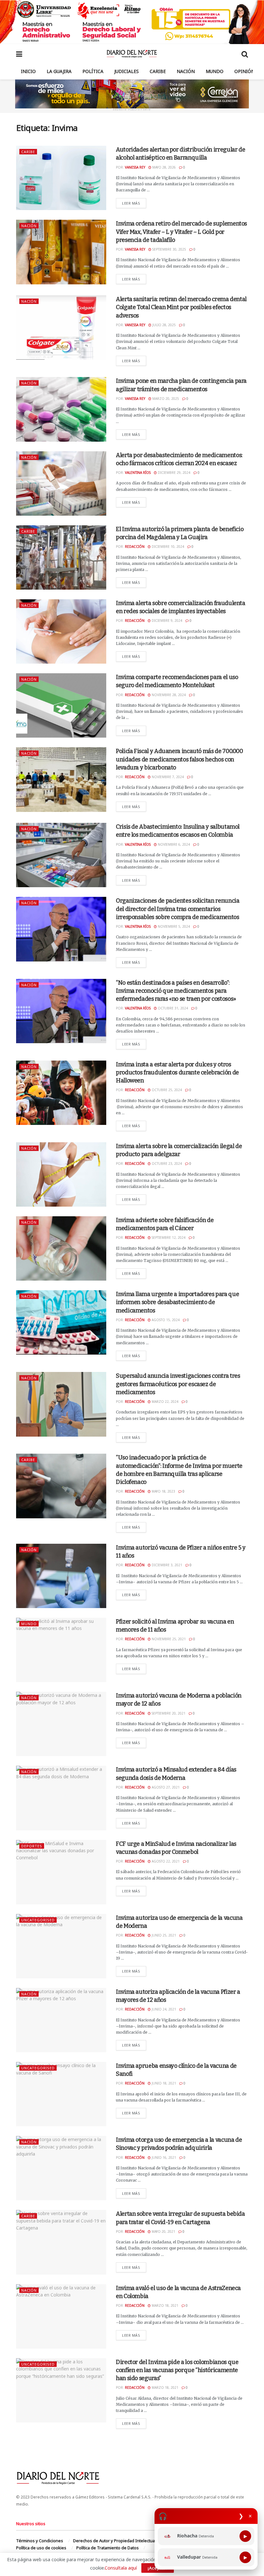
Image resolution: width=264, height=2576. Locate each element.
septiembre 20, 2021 (168, 1713)
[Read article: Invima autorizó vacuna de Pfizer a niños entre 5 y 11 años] (61, 1576)
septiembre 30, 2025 (169, 249)
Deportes (32, 1846)
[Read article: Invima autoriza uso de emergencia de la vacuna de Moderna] (61, 1946)
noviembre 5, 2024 (173, 926)
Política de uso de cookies (41, 2548)
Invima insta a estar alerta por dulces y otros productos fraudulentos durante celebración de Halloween (177, 1072)
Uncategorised (38, 1920)
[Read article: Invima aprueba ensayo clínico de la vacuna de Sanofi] (61, 2094)
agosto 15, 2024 (165, 1320)
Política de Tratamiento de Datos (108, 2548)
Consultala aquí (121, 2568)
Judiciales (127, 71)
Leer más (134, 203)
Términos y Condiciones (40, 2541)
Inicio (28, 71)
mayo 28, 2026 (164, 167)
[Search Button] (245, 54)
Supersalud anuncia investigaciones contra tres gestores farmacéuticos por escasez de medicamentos (178, 1384)
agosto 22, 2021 (165, 1861)
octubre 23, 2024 (166, 1164)
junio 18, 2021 (163, 2083)
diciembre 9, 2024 (166, 621)
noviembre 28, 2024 (168, 695)
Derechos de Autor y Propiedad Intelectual (114, 2541)
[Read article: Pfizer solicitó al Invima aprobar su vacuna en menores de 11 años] (61, 1650)
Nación (186, 71)
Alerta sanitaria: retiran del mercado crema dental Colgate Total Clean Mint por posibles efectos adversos (181, 307)
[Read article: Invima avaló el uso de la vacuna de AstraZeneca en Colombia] (61, 2316)
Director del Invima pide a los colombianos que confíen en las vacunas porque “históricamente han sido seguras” (177, 2370)
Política (93, 71)
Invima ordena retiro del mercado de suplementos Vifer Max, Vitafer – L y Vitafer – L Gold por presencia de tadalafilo (181, 232)
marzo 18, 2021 (165, 2305)
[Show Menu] (19, 54)
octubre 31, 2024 (172, 1008)
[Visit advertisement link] (132, 22)
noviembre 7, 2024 (167, 777)
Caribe (158, 71)
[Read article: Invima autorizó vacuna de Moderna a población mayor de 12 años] (61, 1724)
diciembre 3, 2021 (166, 1565)
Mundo (215, 71)
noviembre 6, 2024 (173, 844)
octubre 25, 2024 (166, 1090)
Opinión (245, 71)
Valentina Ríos (138, 473)
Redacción (135, 547)
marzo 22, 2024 (165, 1402)
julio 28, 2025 (164, 325)
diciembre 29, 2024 (174, 473)
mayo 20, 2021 (163, 2231)
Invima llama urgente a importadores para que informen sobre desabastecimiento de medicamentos (177, 1302)
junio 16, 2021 (163, 2157)
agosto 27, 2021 (165, 1787)
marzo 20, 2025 (165, 399)
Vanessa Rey (135, 167)
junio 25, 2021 (163, 1935)
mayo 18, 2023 (163, 1491)
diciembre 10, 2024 (167, 547)
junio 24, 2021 (163, 2009)
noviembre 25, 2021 (168, 1639)
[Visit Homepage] (132, 54)
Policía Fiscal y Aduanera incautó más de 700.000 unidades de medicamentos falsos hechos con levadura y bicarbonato (179, 759)
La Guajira (59, 71)
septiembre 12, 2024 (168, 1237)
